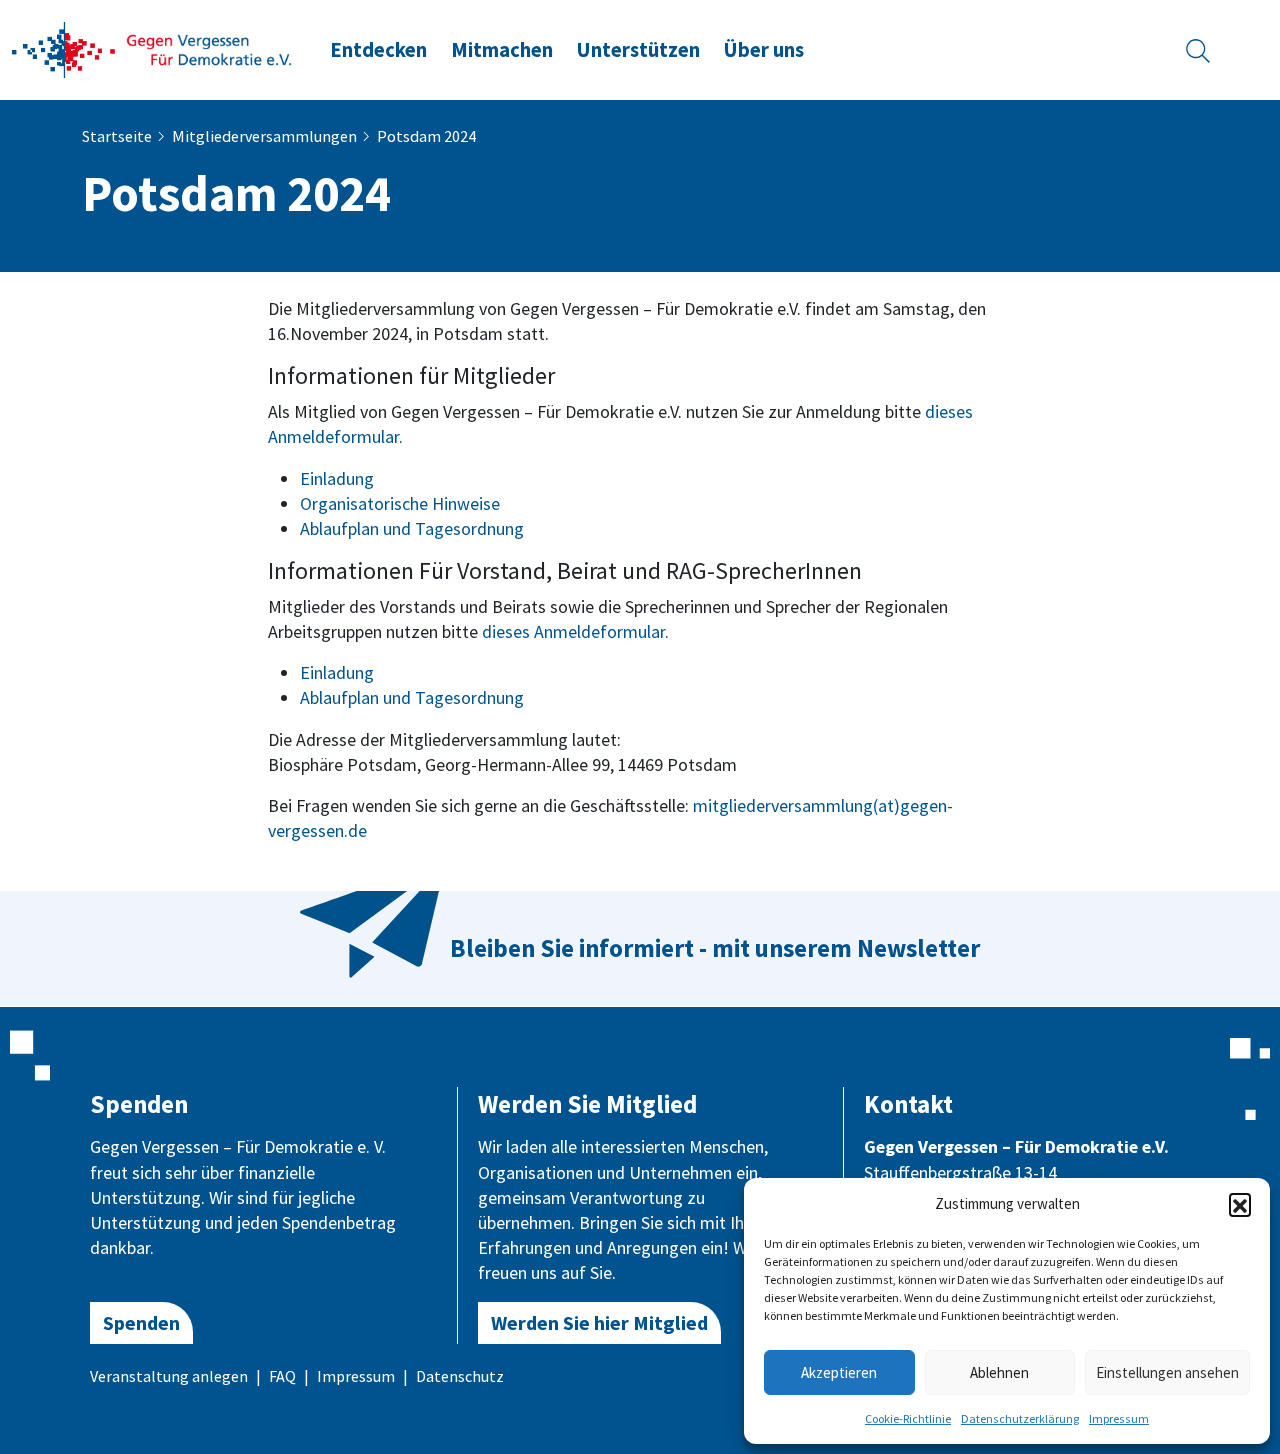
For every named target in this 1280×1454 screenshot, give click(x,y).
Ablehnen (999, 1372)
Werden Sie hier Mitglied (599, 1322)
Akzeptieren (839, 1372)
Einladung (337, 478)
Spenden (141, 1322)
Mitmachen (502, 50)
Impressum (1119, 1418)
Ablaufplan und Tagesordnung (412, 528)
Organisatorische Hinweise (400, 503)
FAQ (282, 1376)
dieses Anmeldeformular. (575, 631)
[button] (1240, 1204)
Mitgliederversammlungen (264, 136)
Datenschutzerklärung (1020, 1418)
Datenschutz (460, 1376)
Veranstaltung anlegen (169, 1376)
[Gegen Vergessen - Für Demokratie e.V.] (152, 48)
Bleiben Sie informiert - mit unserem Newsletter (715, 948)
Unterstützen (638, 50)
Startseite (117, 136)
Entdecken (378, 50)
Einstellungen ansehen (1167, 1372)
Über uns (764, 50)
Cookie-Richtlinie (908, 1418)
